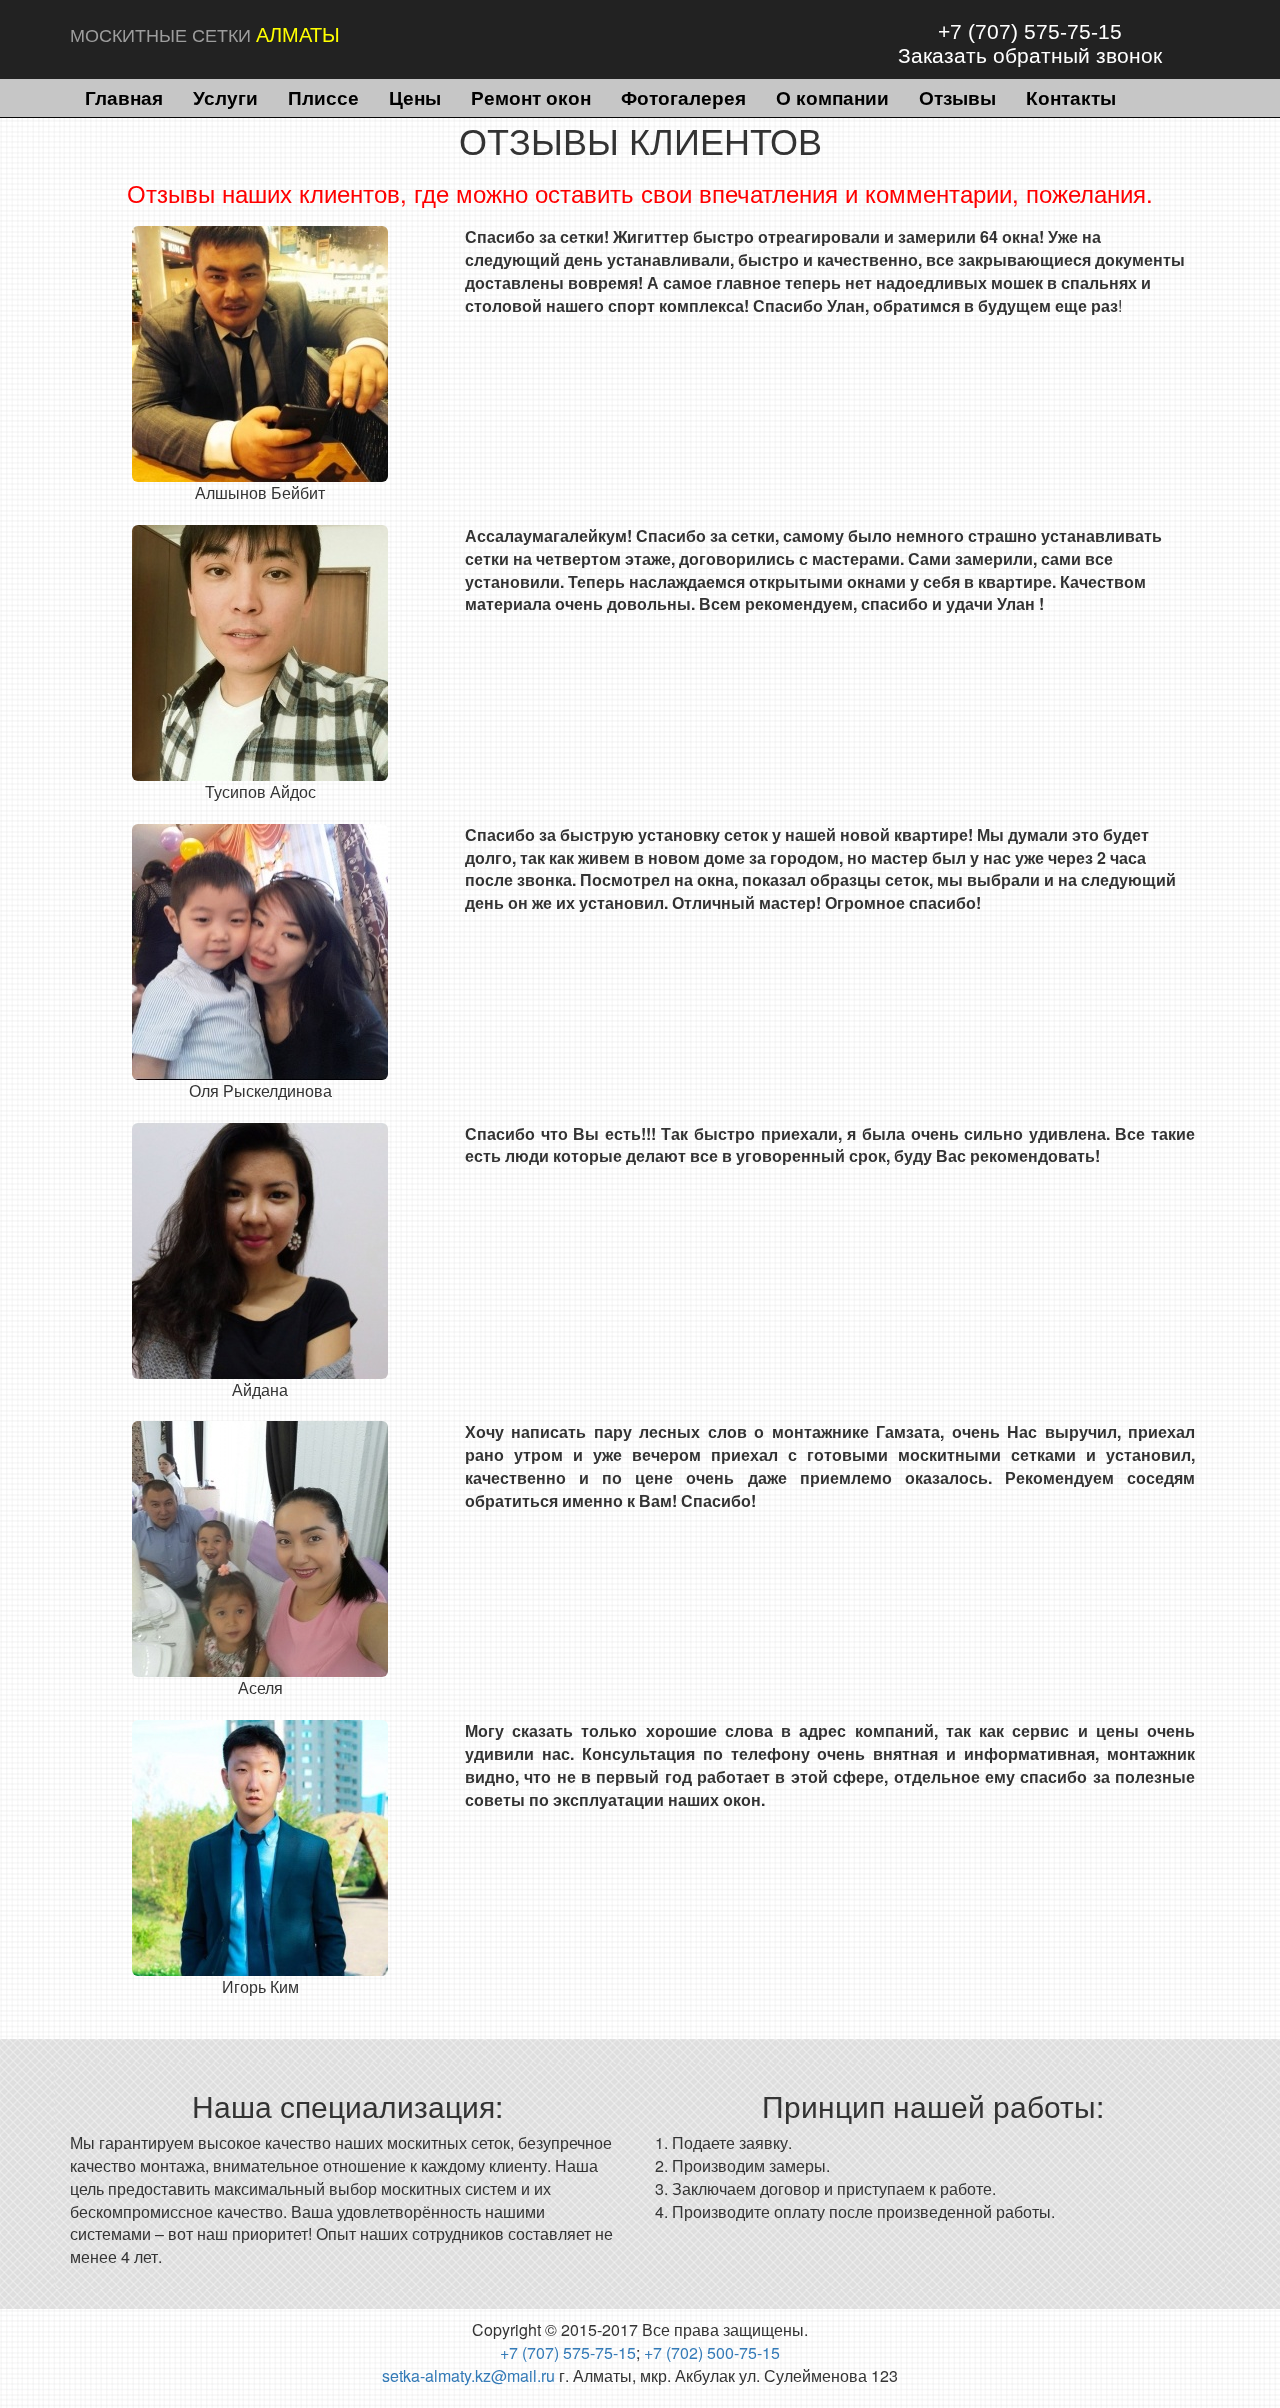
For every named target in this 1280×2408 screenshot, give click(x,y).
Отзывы (957, 97)
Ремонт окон (531, 97)
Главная (124, 97)
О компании (832, 97)
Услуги (225, 97)
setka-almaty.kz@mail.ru (468, 2375)
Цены (415, 97)
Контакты (1071, 97)
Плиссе (323, 97)
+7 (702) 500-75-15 (712, 2352)
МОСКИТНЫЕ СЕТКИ (205, 35)
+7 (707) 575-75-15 (1030, 32)
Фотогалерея (683, 97)
